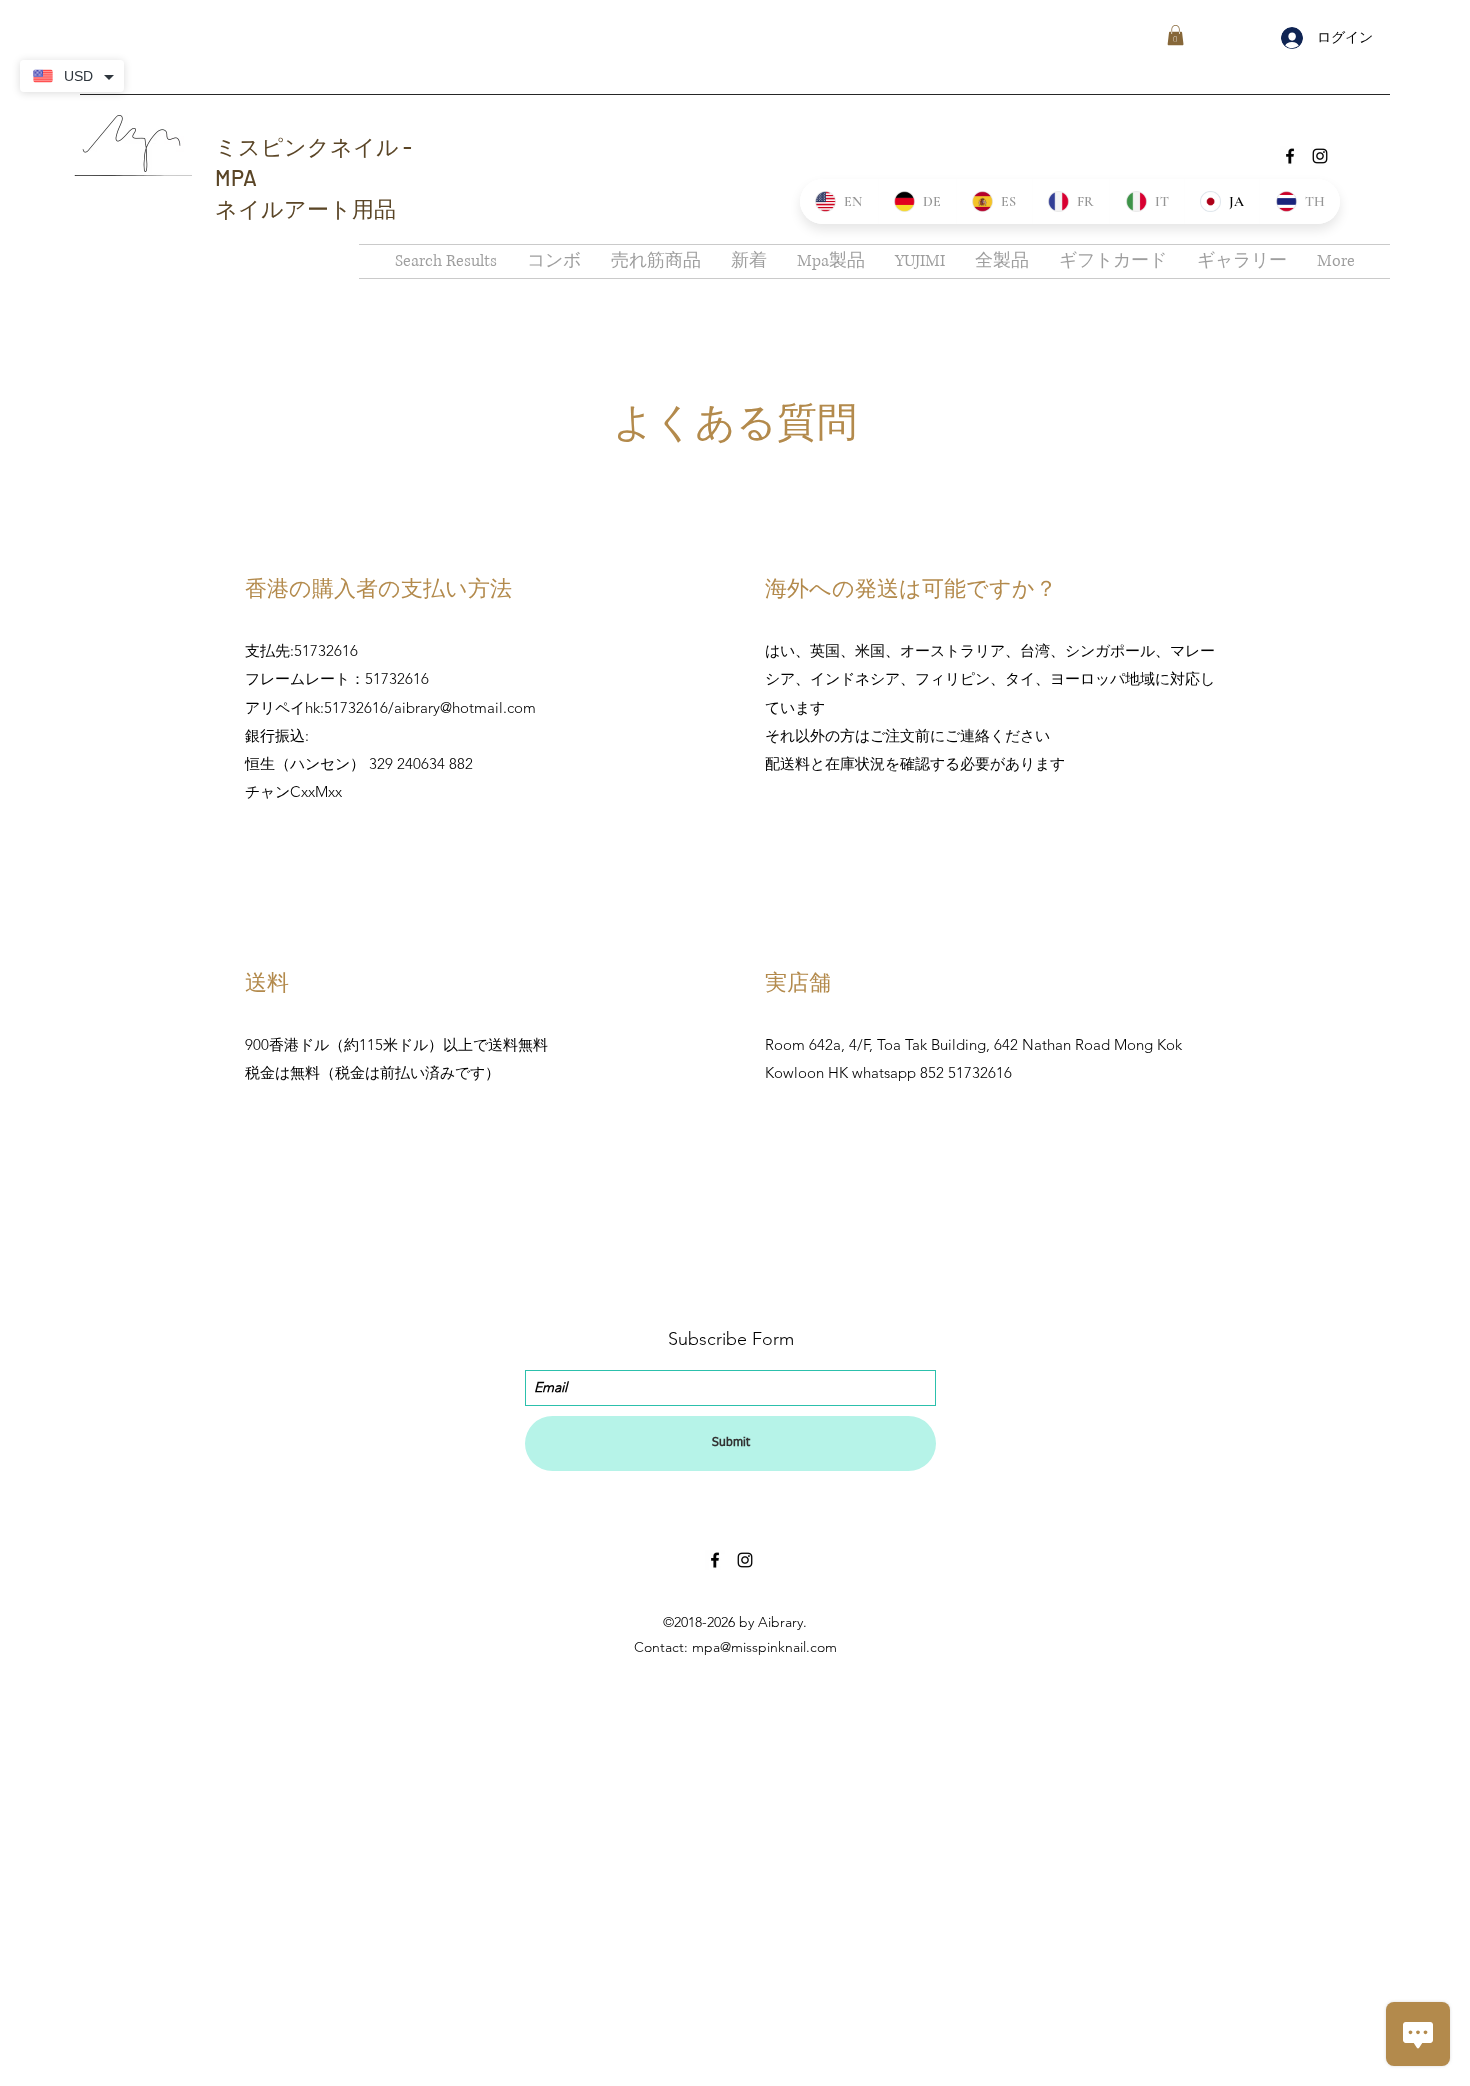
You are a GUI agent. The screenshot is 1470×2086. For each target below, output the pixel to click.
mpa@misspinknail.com (764, 1647)
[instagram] (1320, 156)
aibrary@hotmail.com (465, 707)
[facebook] (1290, 156)
